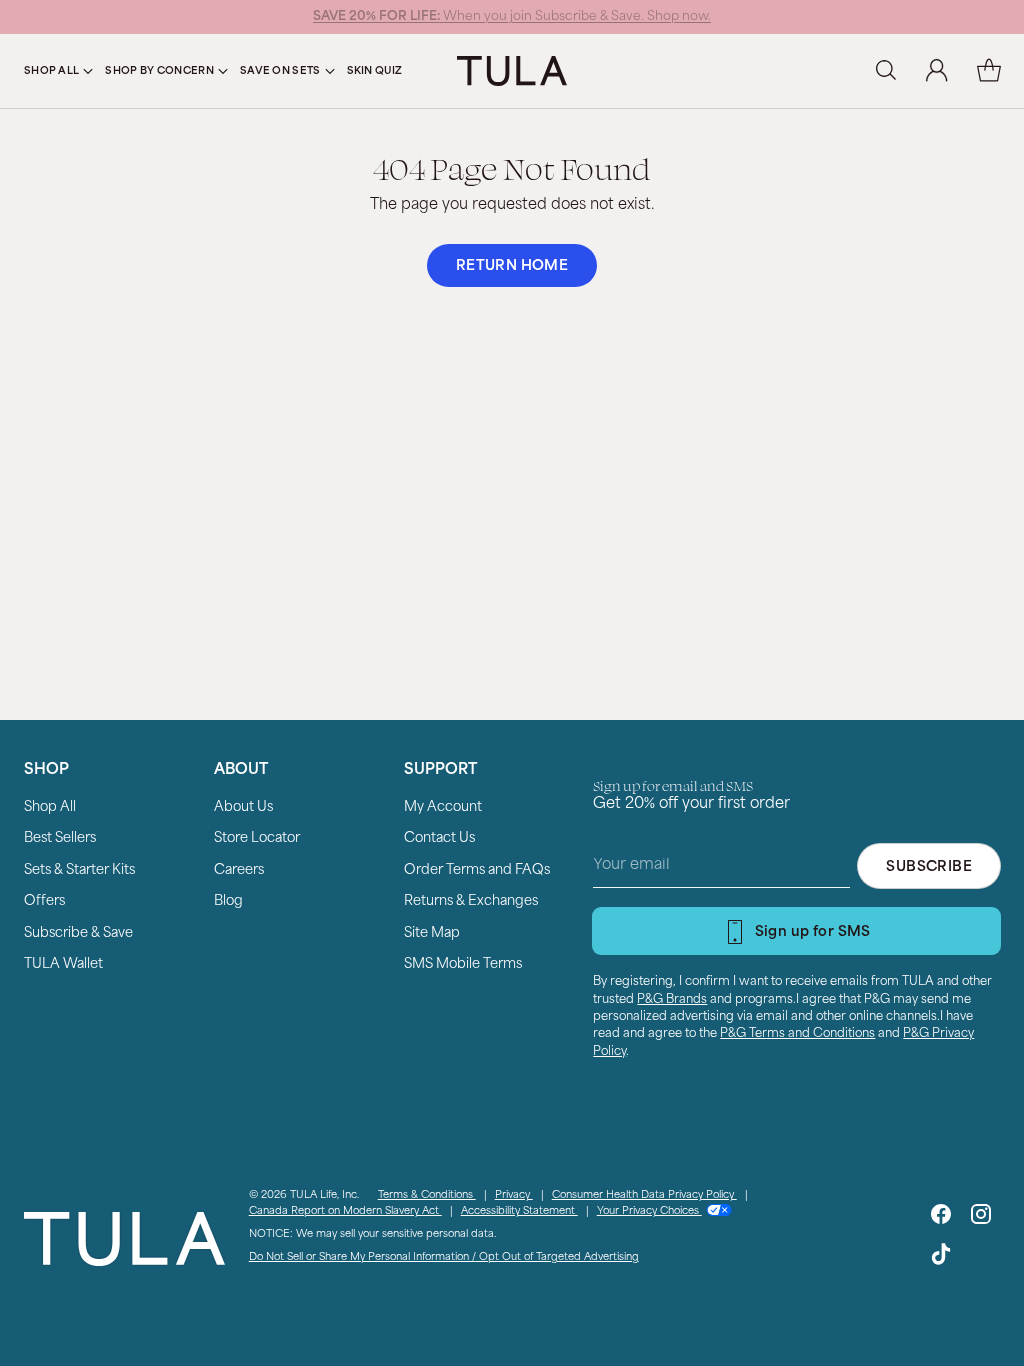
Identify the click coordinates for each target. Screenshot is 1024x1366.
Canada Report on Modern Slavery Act (345, 1211)
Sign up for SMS (813, 932)
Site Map (432, 933)
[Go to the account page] (937, 71)
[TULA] (512, 70)
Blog (228, 901)
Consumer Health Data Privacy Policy (644, 1195)
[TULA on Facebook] (941, 1218)
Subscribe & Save (78, 933)
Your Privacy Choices (649, 1211)
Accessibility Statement (519, 1211)
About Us (243, 807)
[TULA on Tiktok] (941, 1258)
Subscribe (929, 867)
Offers (44, 901)
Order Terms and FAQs (477, 870)
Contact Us (439, 838)
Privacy (514, 1195)
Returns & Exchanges (471, 901)
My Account (443, 807)
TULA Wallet (63, 964)
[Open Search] (885, 71)
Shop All (50, 807)
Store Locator (257, 838)
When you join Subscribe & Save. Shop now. (512, 17)
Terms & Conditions (427, 1195)
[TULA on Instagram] (981, 1218)
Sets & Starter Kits (79, 870)
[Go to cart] (989, 71)
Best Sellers (60, 838)
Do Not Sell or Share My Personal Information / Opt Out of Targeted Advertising (444, 1257)
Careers (239, 870)
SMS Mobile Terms (463, 964)
